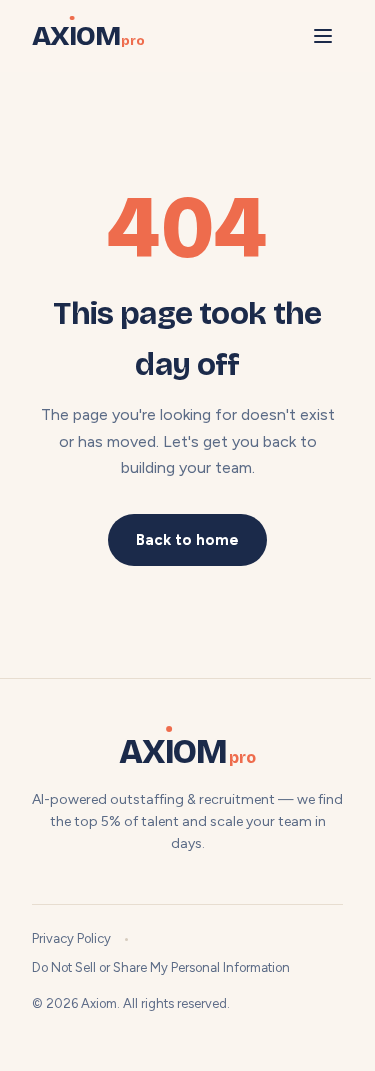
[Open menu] (323, 36)
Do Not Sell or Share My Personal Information (161, 967)
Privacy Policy (71, 938)
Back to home (187, 540)
